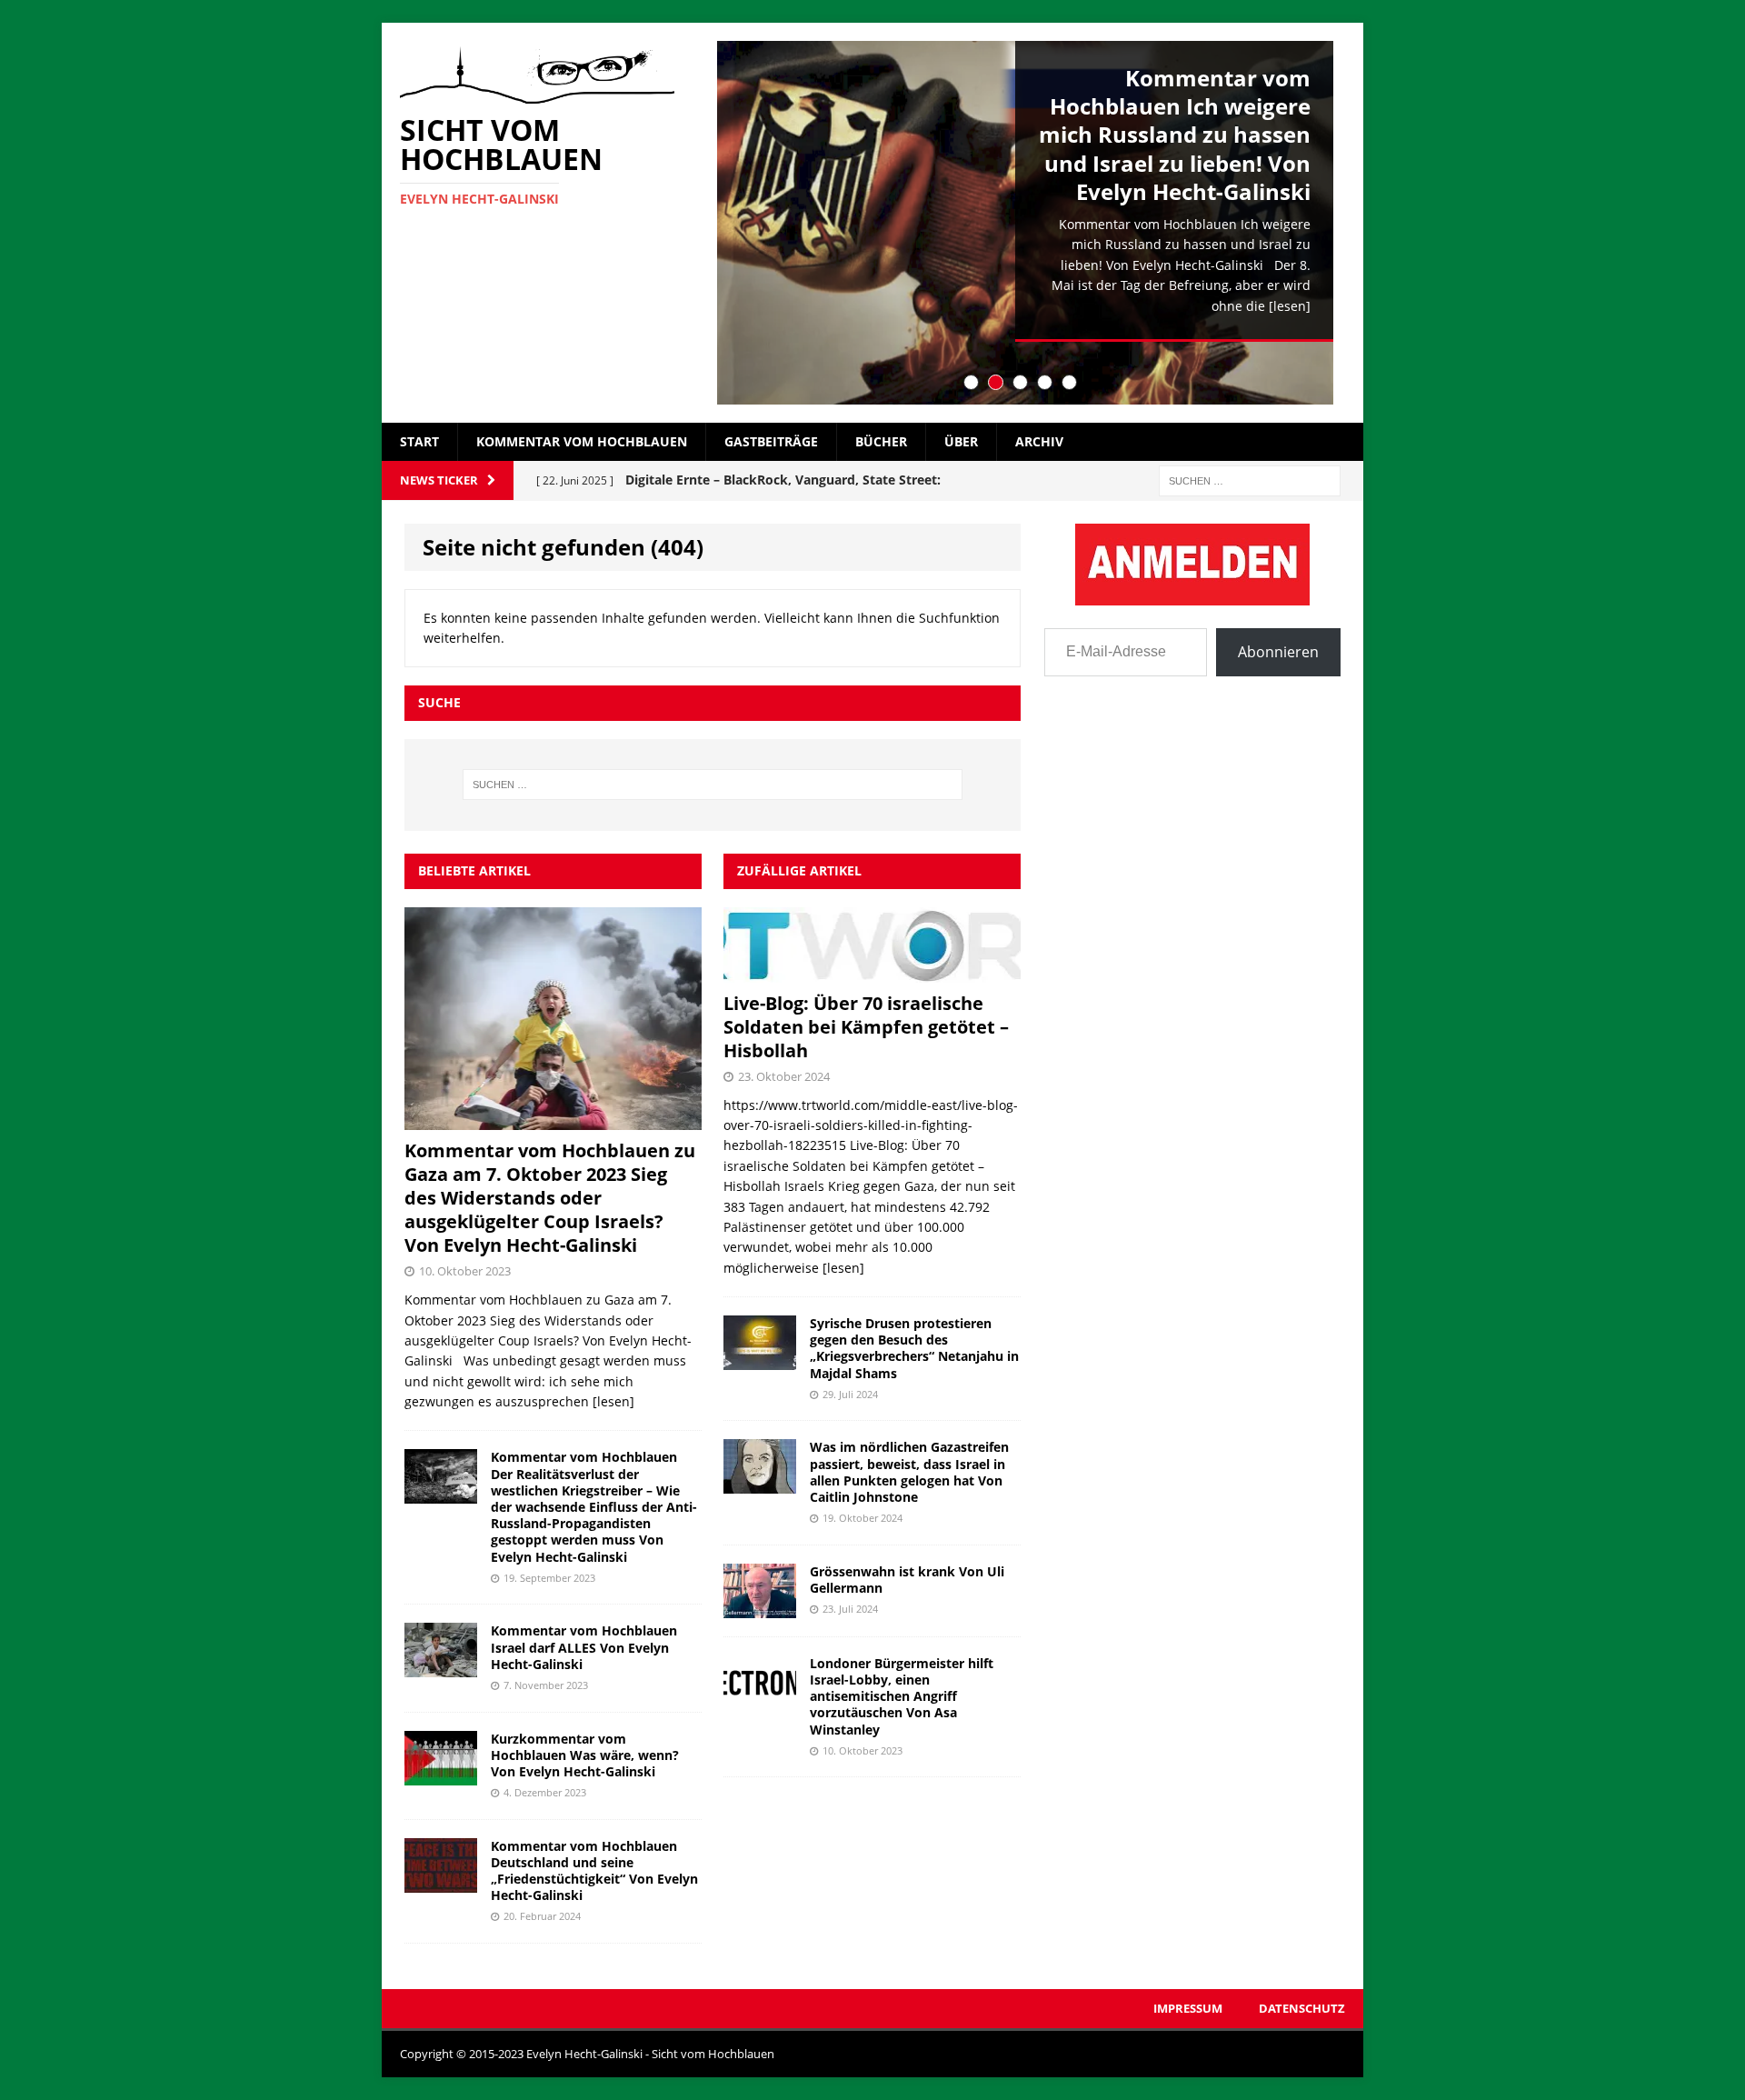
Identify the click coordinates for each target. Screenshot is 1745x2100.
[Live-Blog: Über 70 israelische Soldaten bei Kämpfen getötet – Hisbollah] (872, 971)
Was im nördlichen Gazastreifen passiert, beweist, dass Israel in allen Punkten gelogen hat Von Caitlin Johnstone (909, 1472)
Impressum (1188, 2008)
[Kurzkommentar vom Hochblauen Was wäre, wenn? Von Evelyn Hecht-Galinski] (441, 1774)
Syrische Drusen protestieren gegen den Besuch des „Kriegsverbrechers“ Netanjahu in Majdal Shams (914, 1348)
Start (419, 441)
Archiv (1039, 441)
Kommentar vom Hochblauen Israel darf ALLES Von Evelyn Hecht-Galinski (584, 1647)
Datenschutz (1302, 2008)
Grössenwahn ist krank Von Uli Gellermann (907, 1580)
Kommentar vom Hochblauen (582, 441)
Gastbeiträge (771, 441)
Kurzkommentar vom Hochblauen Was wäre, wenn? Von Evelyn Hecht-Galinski (585, 1755)
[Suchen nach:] (1250, 480)
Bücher (881, 441)
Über (961, 441)
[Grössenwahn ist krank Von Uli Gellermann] (760, 1607)
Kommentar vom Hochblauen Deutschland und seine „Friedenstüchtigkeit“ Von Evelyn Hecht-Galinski (594, 1871)
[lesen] (1290, 306)
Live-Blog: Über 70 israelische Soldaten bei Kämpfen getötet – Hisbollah (866, 1027)
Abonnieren (1278, 652)
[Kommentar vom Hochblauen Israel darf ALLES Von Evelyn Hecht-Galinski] (441, 1667)
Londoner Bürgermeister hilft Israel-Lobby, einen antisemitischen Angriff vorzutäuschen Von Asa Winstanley (902, 1696)
